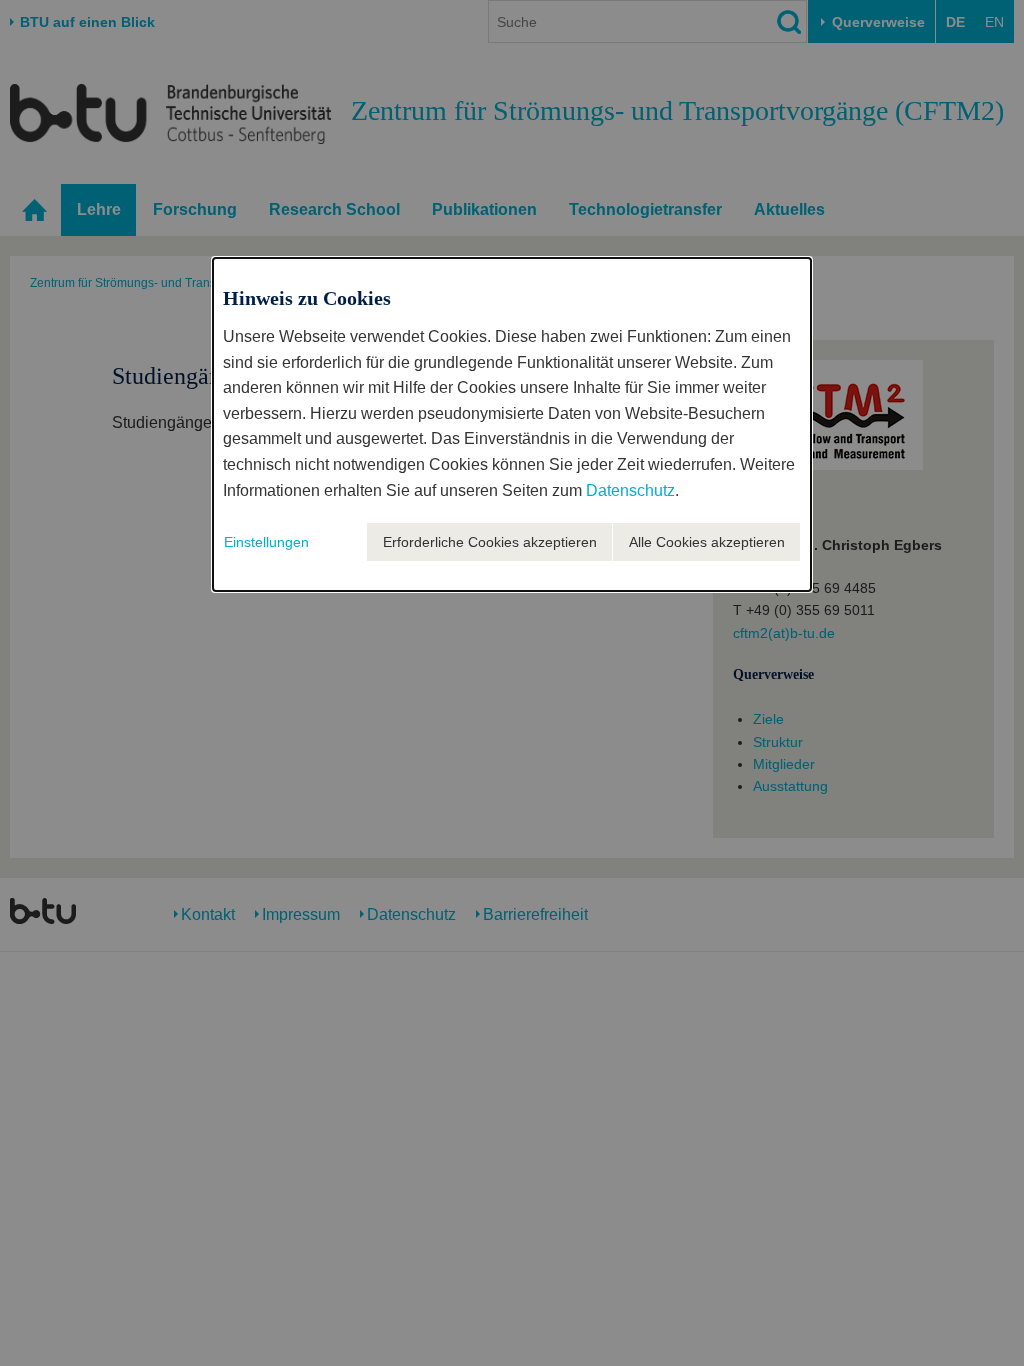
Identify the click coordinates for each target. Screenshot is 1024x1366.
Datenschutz (630, 490)
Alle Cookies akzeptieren (707, 542)
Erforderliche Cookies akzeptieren (490, 542)
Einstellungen (266, 542)
